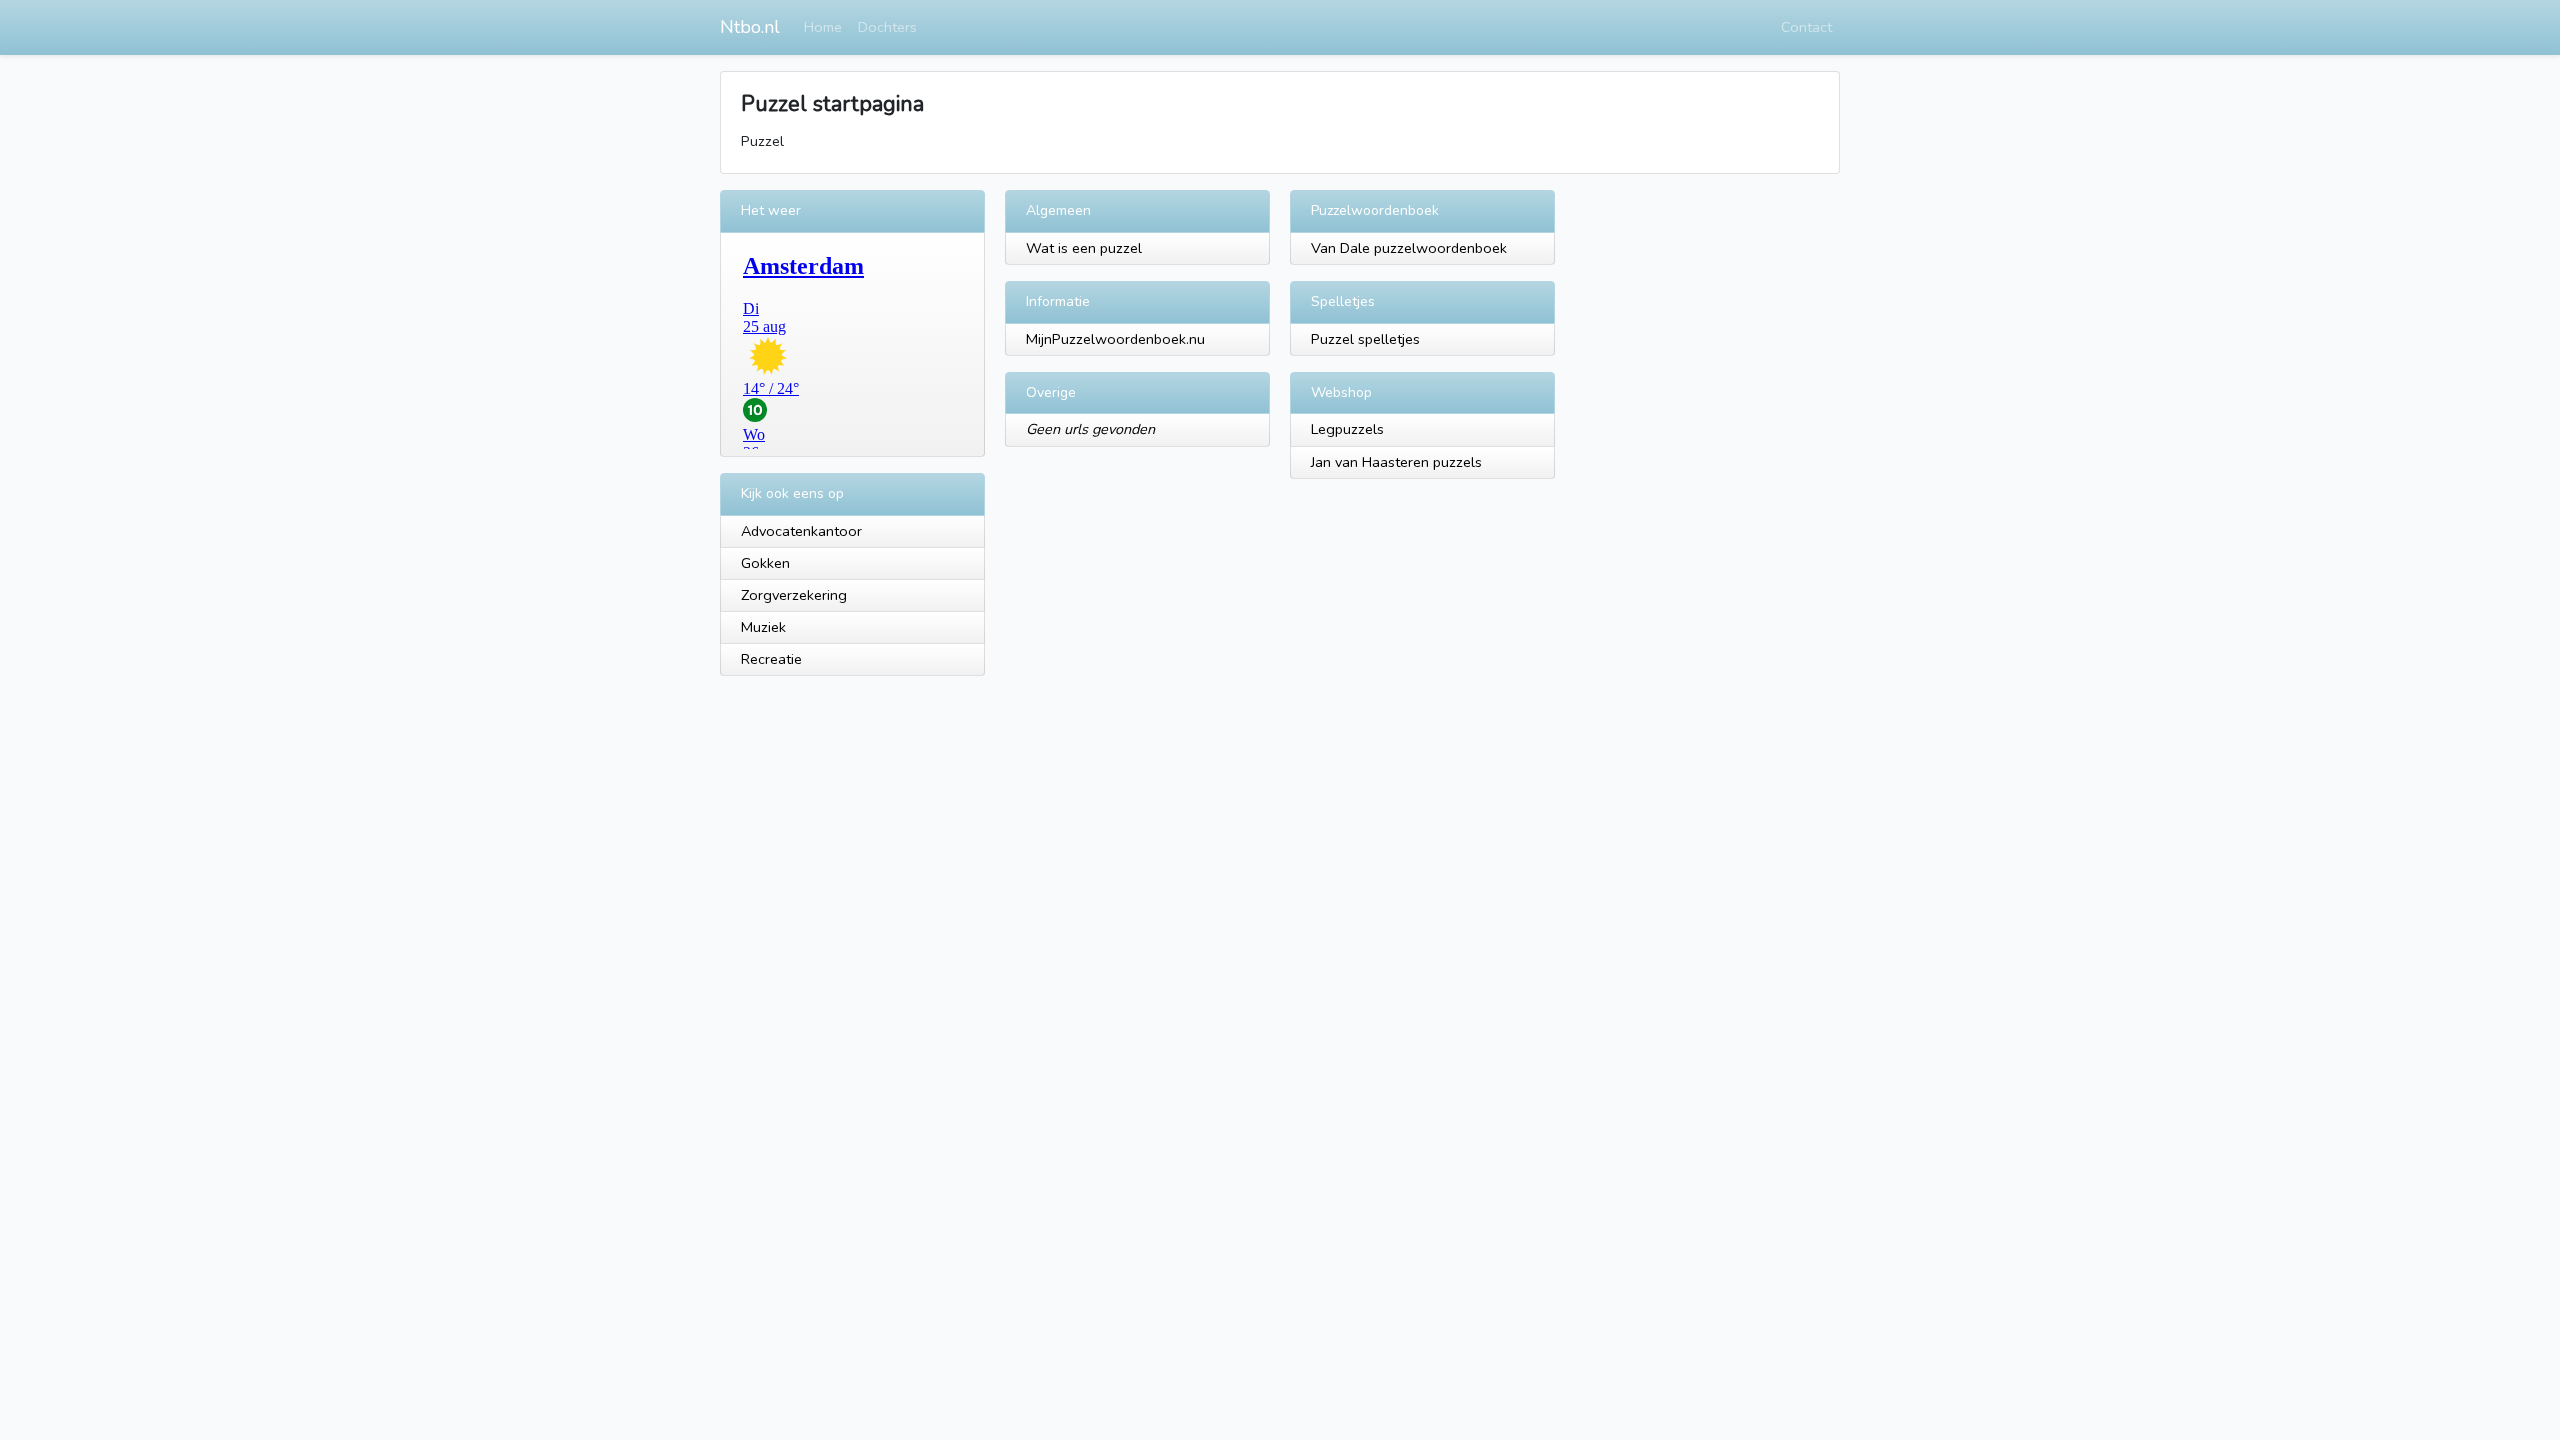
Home (823, 27)
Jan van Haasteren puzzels (1396, 462)
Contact (1806, 27)
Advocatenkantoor (801, 531)
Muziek (763, 627)
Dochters (887, 27)
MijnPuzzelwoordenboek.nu (1115, 339)
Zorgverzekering (794, 595)
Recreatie (771, 659)
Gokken (765, 563)
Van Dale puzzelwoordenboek (1409, 248)
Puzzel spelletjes (1365, 339)
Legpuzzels (1347, 429)
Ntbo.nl (750, 27)
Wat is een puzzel (1084, 248)
